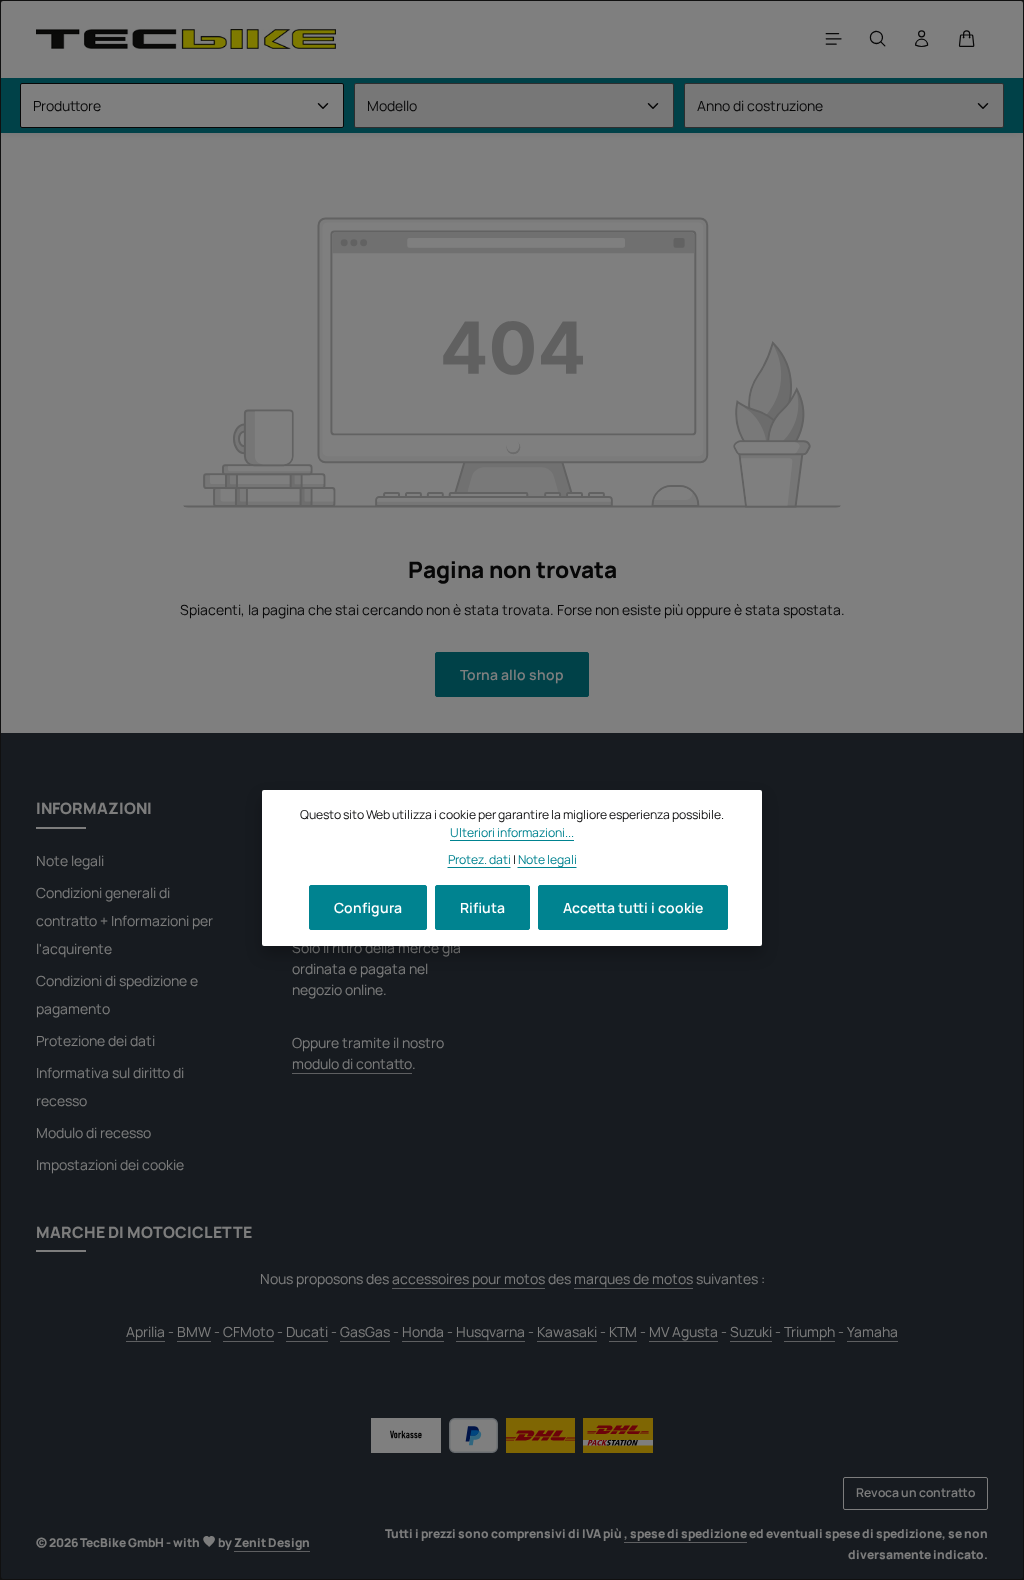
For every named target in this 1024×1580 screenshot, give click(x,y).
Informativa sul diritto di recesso (110, 1086)
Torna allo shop (512, 674)
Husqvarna (490, 1331)
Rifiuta (482, 907)
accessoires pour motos (468, 1278)
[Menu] (834, 39)
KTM (623, 1331)
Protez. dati (479, 859)
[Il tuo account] (922, 39)
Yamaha (872, 1331)
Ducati (307, 1331)
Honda (423, 1331)
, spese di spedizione (685, 1533)
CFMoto (248, 1331)
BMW (194, 1331)
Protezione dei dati (95, 1040)
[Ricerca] (878, 39)
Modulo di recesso (93, 1132)
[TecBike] (186, 38)
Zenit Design (272, 1542)
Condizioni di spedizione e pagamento (117, 994)
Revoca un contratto (915, 1492)
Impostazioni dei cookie (110, 1164)
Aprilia (145, 1331)
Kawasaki (567, 1331)
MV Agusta (683, 1331)
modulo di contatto (352, 1063)
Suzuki (751, 1331)
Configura (368, 907)
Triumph (809, 1331)
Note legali (70, 860)
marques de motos (633, 1278)
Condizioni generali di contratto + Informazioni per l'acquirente (124, 920)
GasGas (365, 1331)
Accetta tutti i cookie (633, 907)
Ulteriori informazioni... (512, 832)
